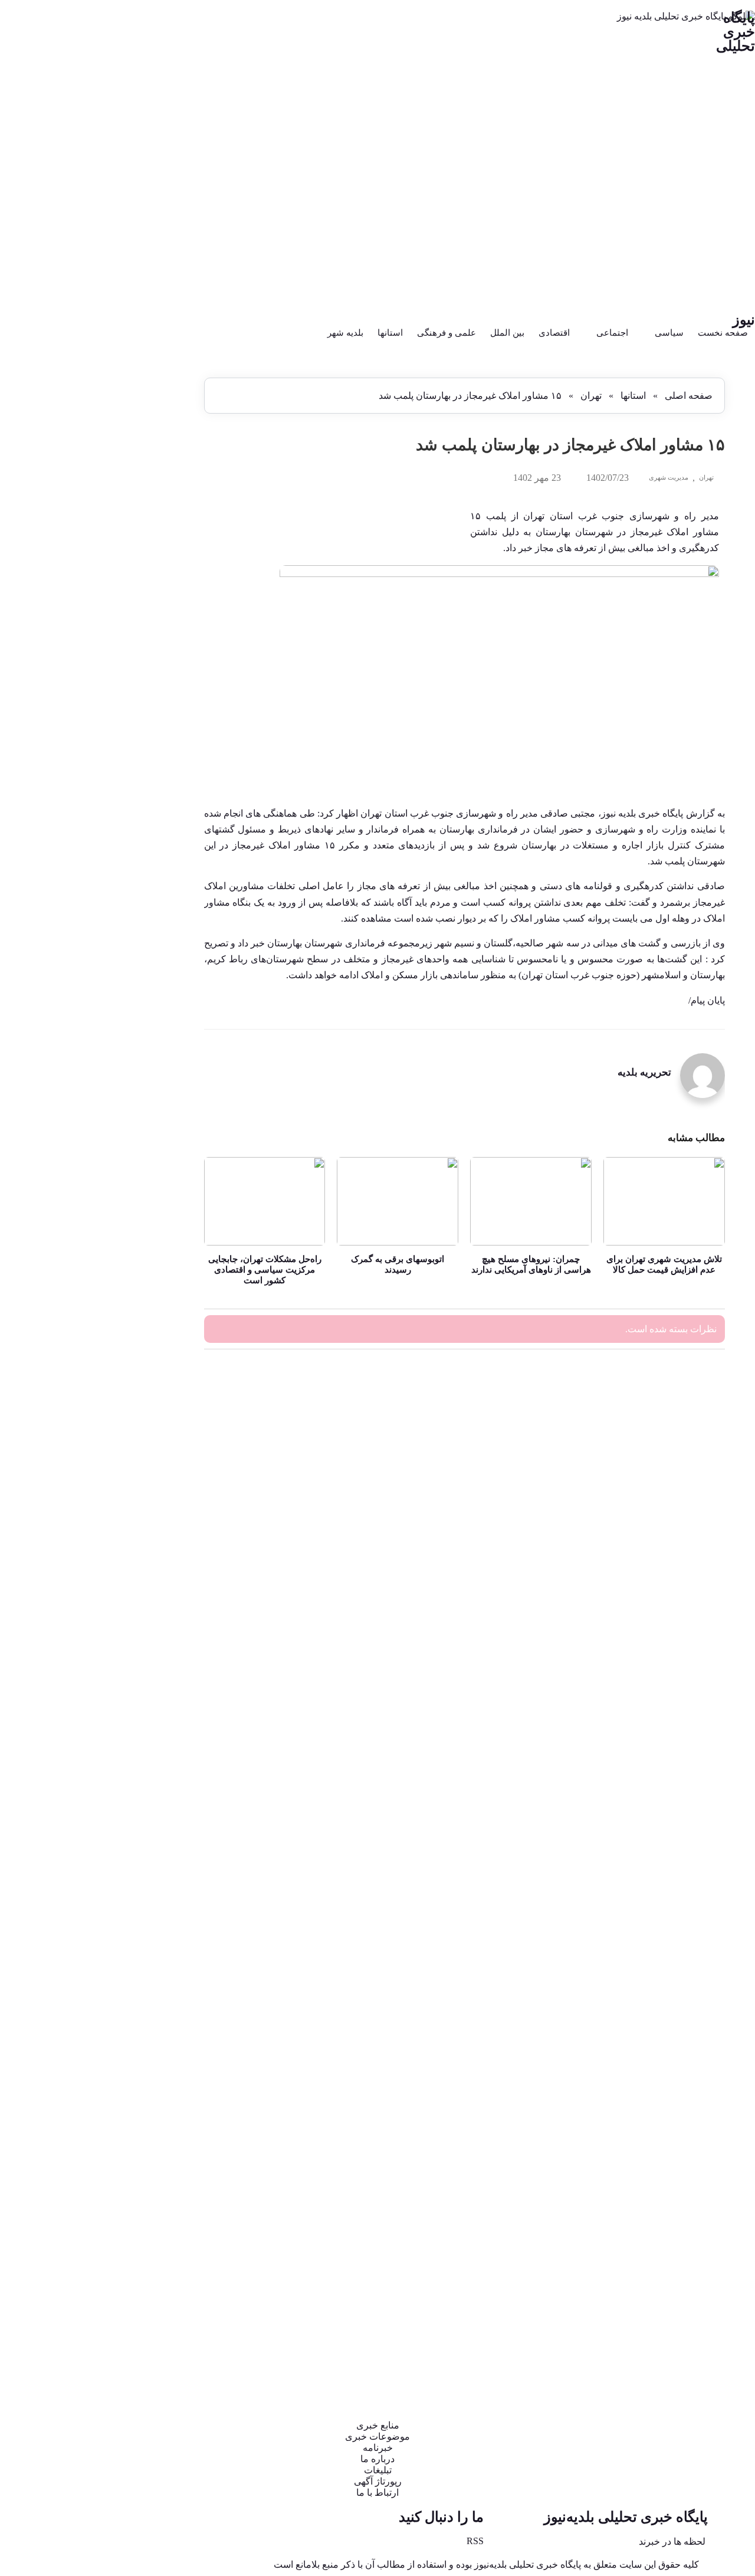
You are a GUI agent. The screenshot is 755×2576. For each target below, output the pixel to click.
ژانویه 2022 (149, 650)
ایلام (161, 1056)
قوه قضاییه (149, 1899)
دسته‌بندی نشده (142, 1478)
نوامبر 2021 (148, 671)
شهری (157, 1718)
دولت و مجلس (143, 1518)
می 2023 (153, 554)
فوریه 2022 (149, 639)
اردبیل (157, 936)
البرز (160, 1036)
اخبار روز (152, 856)
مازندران (153, 2140)
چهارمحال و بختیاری (134, 1297)
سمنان (157, 1618)
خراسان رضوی (142, 1418)
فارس (158, 1799)
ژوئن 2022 (150, 597)
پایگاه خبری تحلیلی (736, 32)
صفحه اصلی (689, 396)
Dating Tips (148, 756)
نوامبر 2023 (148, 512)
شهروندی (152, 1698)
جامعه (157, 1277)
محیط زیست (146, 2160)
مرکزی (156, 2200)
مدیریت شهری (669, 477)
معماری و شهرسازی (133, 2240)
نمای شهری (148, 2280)
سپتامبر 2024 (146, 448)
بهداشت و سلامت (137, 1097)
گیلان (160, 2100)
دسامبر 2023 (146, 501)
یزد (163, 2360)
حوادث (157, 1337)
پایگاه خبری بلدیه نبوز (642, 813)
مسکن (157, 2220)
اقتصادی (554, 333)
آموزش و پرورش (138, 816)
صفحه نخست (723, 333)
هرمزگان (153, 2300)
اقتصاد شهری (145, 996)
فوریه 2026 (149, 427)
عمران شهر (148, 1779)
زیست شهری (145, 1558)
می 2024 (153, 459)
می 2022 (153, 607)
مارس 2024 (148, 480)
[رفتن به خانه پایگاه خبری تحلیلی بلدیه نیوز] (377, 162)
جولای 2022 (148, 586)
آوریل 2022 (149, 618)
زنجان (158, 1538)
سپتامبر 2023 (146, 533)
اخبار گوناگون (145, 876)
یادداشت (153, 2340)
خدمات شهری (144, 1377)
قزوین (157, 1859)
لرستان (156, 2120)
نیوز (744, 320)
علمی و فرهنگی (447, 333)
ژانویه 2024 (149, 491)
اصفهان (155, 976)
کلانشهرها (152, 1999)
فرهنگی (155, 1819)
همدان (157, 2320)
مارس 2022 (148, 629)
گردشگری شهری (138, 2039)
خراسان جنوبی (142, 1397)
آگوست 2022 (146, 576)
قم (163, 1879)
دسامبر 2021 (146, 661)
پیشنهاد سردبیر (143, 1217)
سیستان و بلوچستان (134, 1658)
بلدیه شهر (345, 333)
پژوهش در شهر (141, 1197)
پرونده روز (150, 1177)
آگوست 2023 (146, 544)
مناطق (157, 2260)
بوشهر (157, 1117)
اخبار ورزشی (145, 896)
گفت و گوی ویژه (139, 2059)
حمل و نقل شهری (137, 1317)
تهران (591, 396)
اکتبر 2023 (151, 522)
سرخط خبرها (145, 1598)
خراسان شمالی (141, 1438)
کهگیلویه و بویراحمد (134, 2019)
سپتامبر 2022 (146, 565)
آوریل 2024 (149, 469)
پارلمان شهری (144, 1157)
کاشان (157, 1919)
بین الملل (507, 333)
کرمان (157, 1959)
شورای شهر (147, 1738)
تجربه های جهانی (139, 1237)
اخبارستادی (149, 916)
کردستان (153, 1939)
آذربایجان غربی (142, 796)
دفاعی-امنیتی (145, 1498)
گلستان (156, 2080)
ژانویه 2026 (149, 437)
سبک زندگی (147, 1578)
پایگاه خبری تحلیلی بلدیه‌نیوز (626, 2517)
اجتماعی (612, 333)
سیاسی (669, 333)
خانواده (156, 1357)
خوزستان (152, 1458)
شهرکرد (154, 1678)
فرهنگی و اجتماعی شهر (127, 1839)
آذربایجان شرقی (140, 776)
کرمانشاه (152, 1979)
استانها (390, 333)
